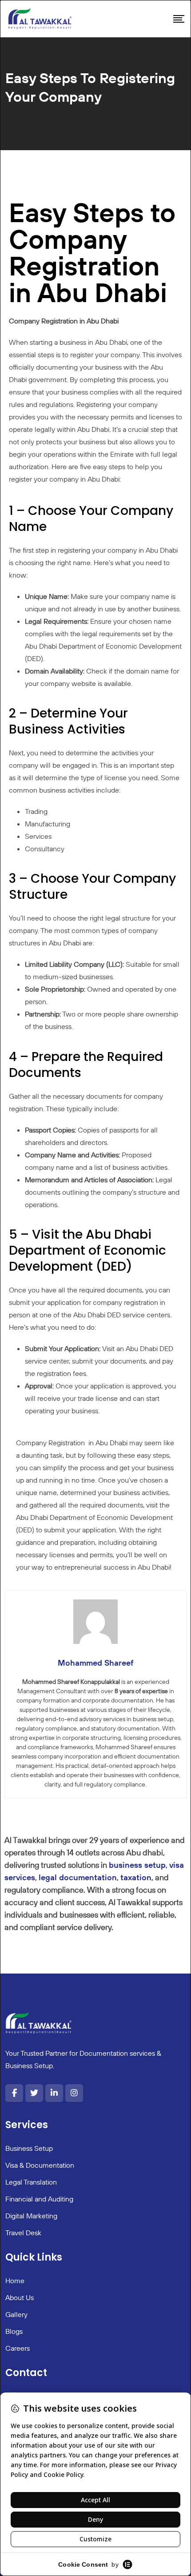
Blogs (14, 2331)
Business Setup (29, 2148)
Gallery (16, 2314)
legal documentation (78, 1877)
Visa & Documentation (40, 2165)
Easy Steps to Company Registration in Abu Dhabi (92, 252)
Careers (18, 2348)
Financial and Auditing (39, 2199)
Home (15, 2281)
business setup (137, 1865)
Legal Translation (31, 2182)
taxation (136, 1877)
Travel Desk (23, 2233)
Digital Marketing (31, 2216)
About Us (20, 2297)
